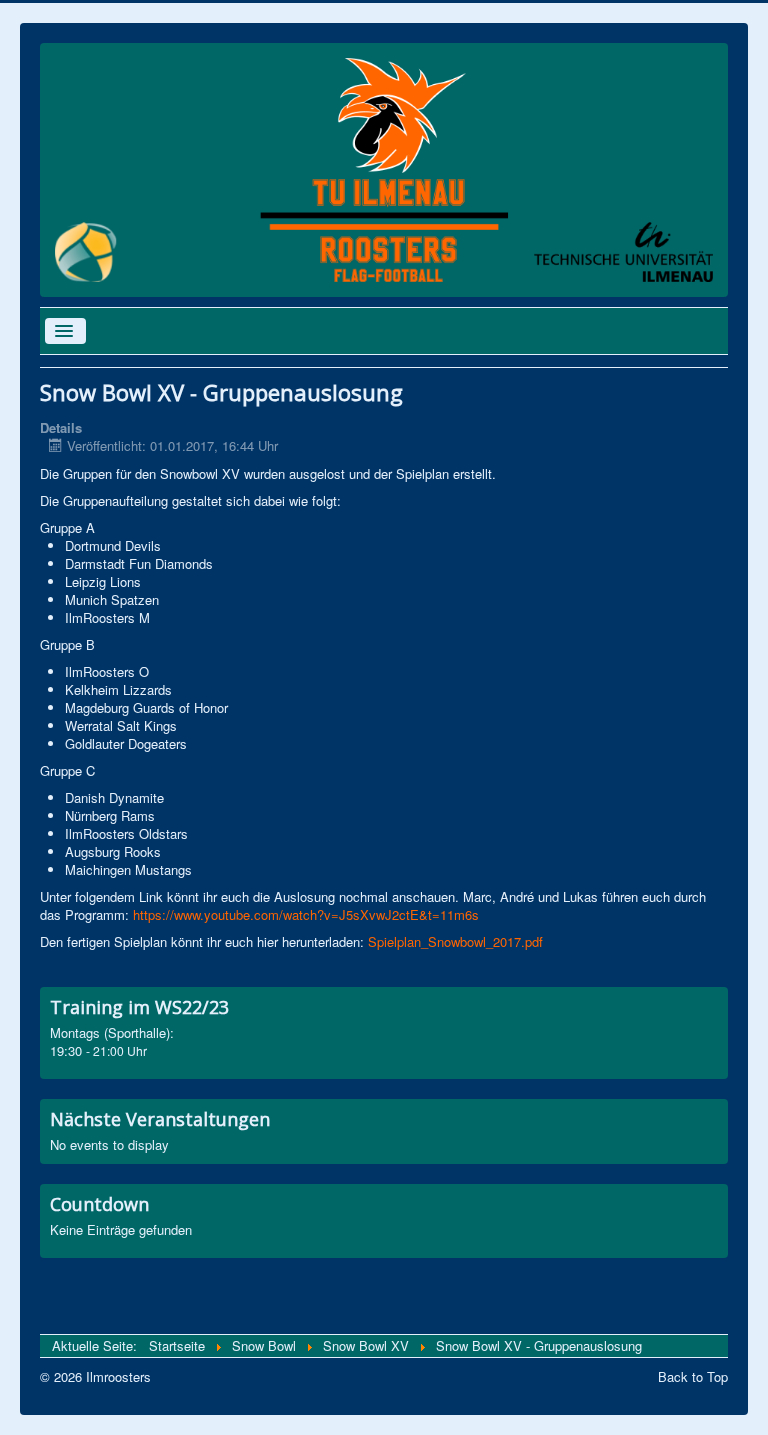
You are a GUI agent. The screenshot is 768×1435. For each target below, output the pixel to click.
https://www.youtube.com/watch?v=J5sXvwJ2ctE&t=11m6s (306, 914)
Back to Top (693, 1376)
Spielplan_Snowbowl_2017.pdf (455, 941)
